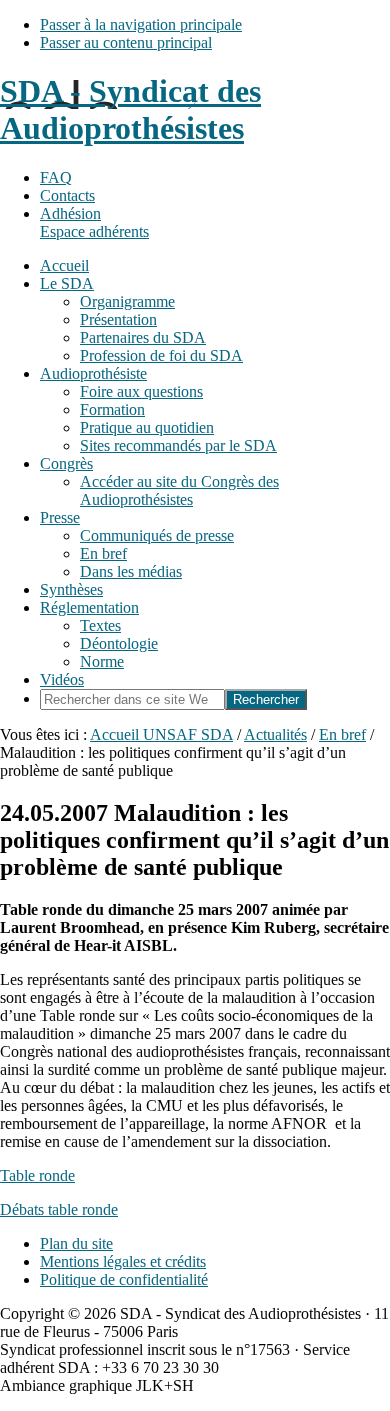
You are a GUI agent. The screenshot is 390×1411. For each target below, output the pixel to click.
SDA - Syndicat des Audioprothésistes (130, 109)
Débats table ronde (59, 1209)
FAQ (56, 177)
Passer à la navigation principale (141, 24)
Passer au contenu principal (126, 42)
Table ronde (37, 1175)
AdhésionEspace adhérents (94, 222)
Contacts (67, 195)
